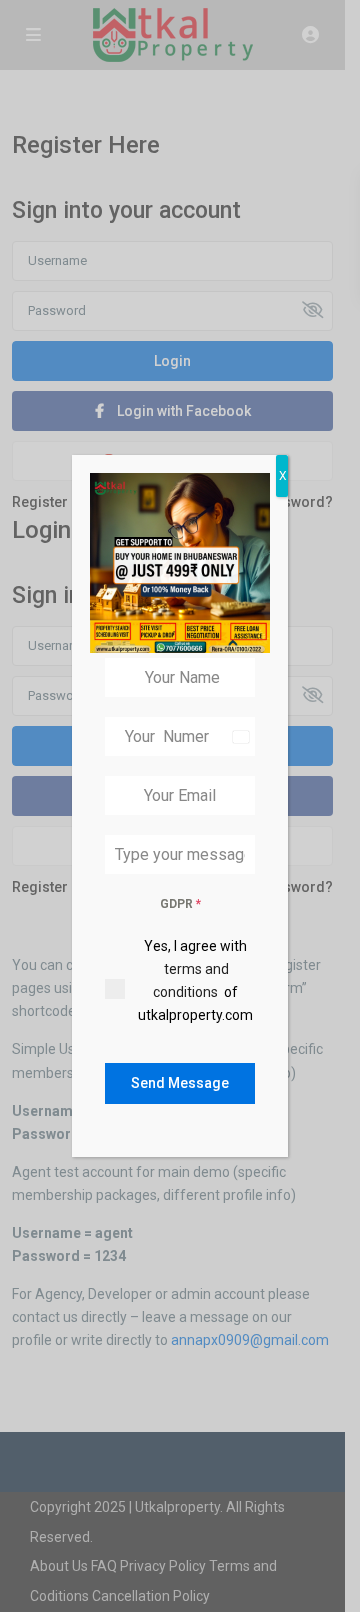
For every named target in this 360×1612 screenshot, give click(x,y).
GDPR (180, 904)
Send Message (180, 1083)
